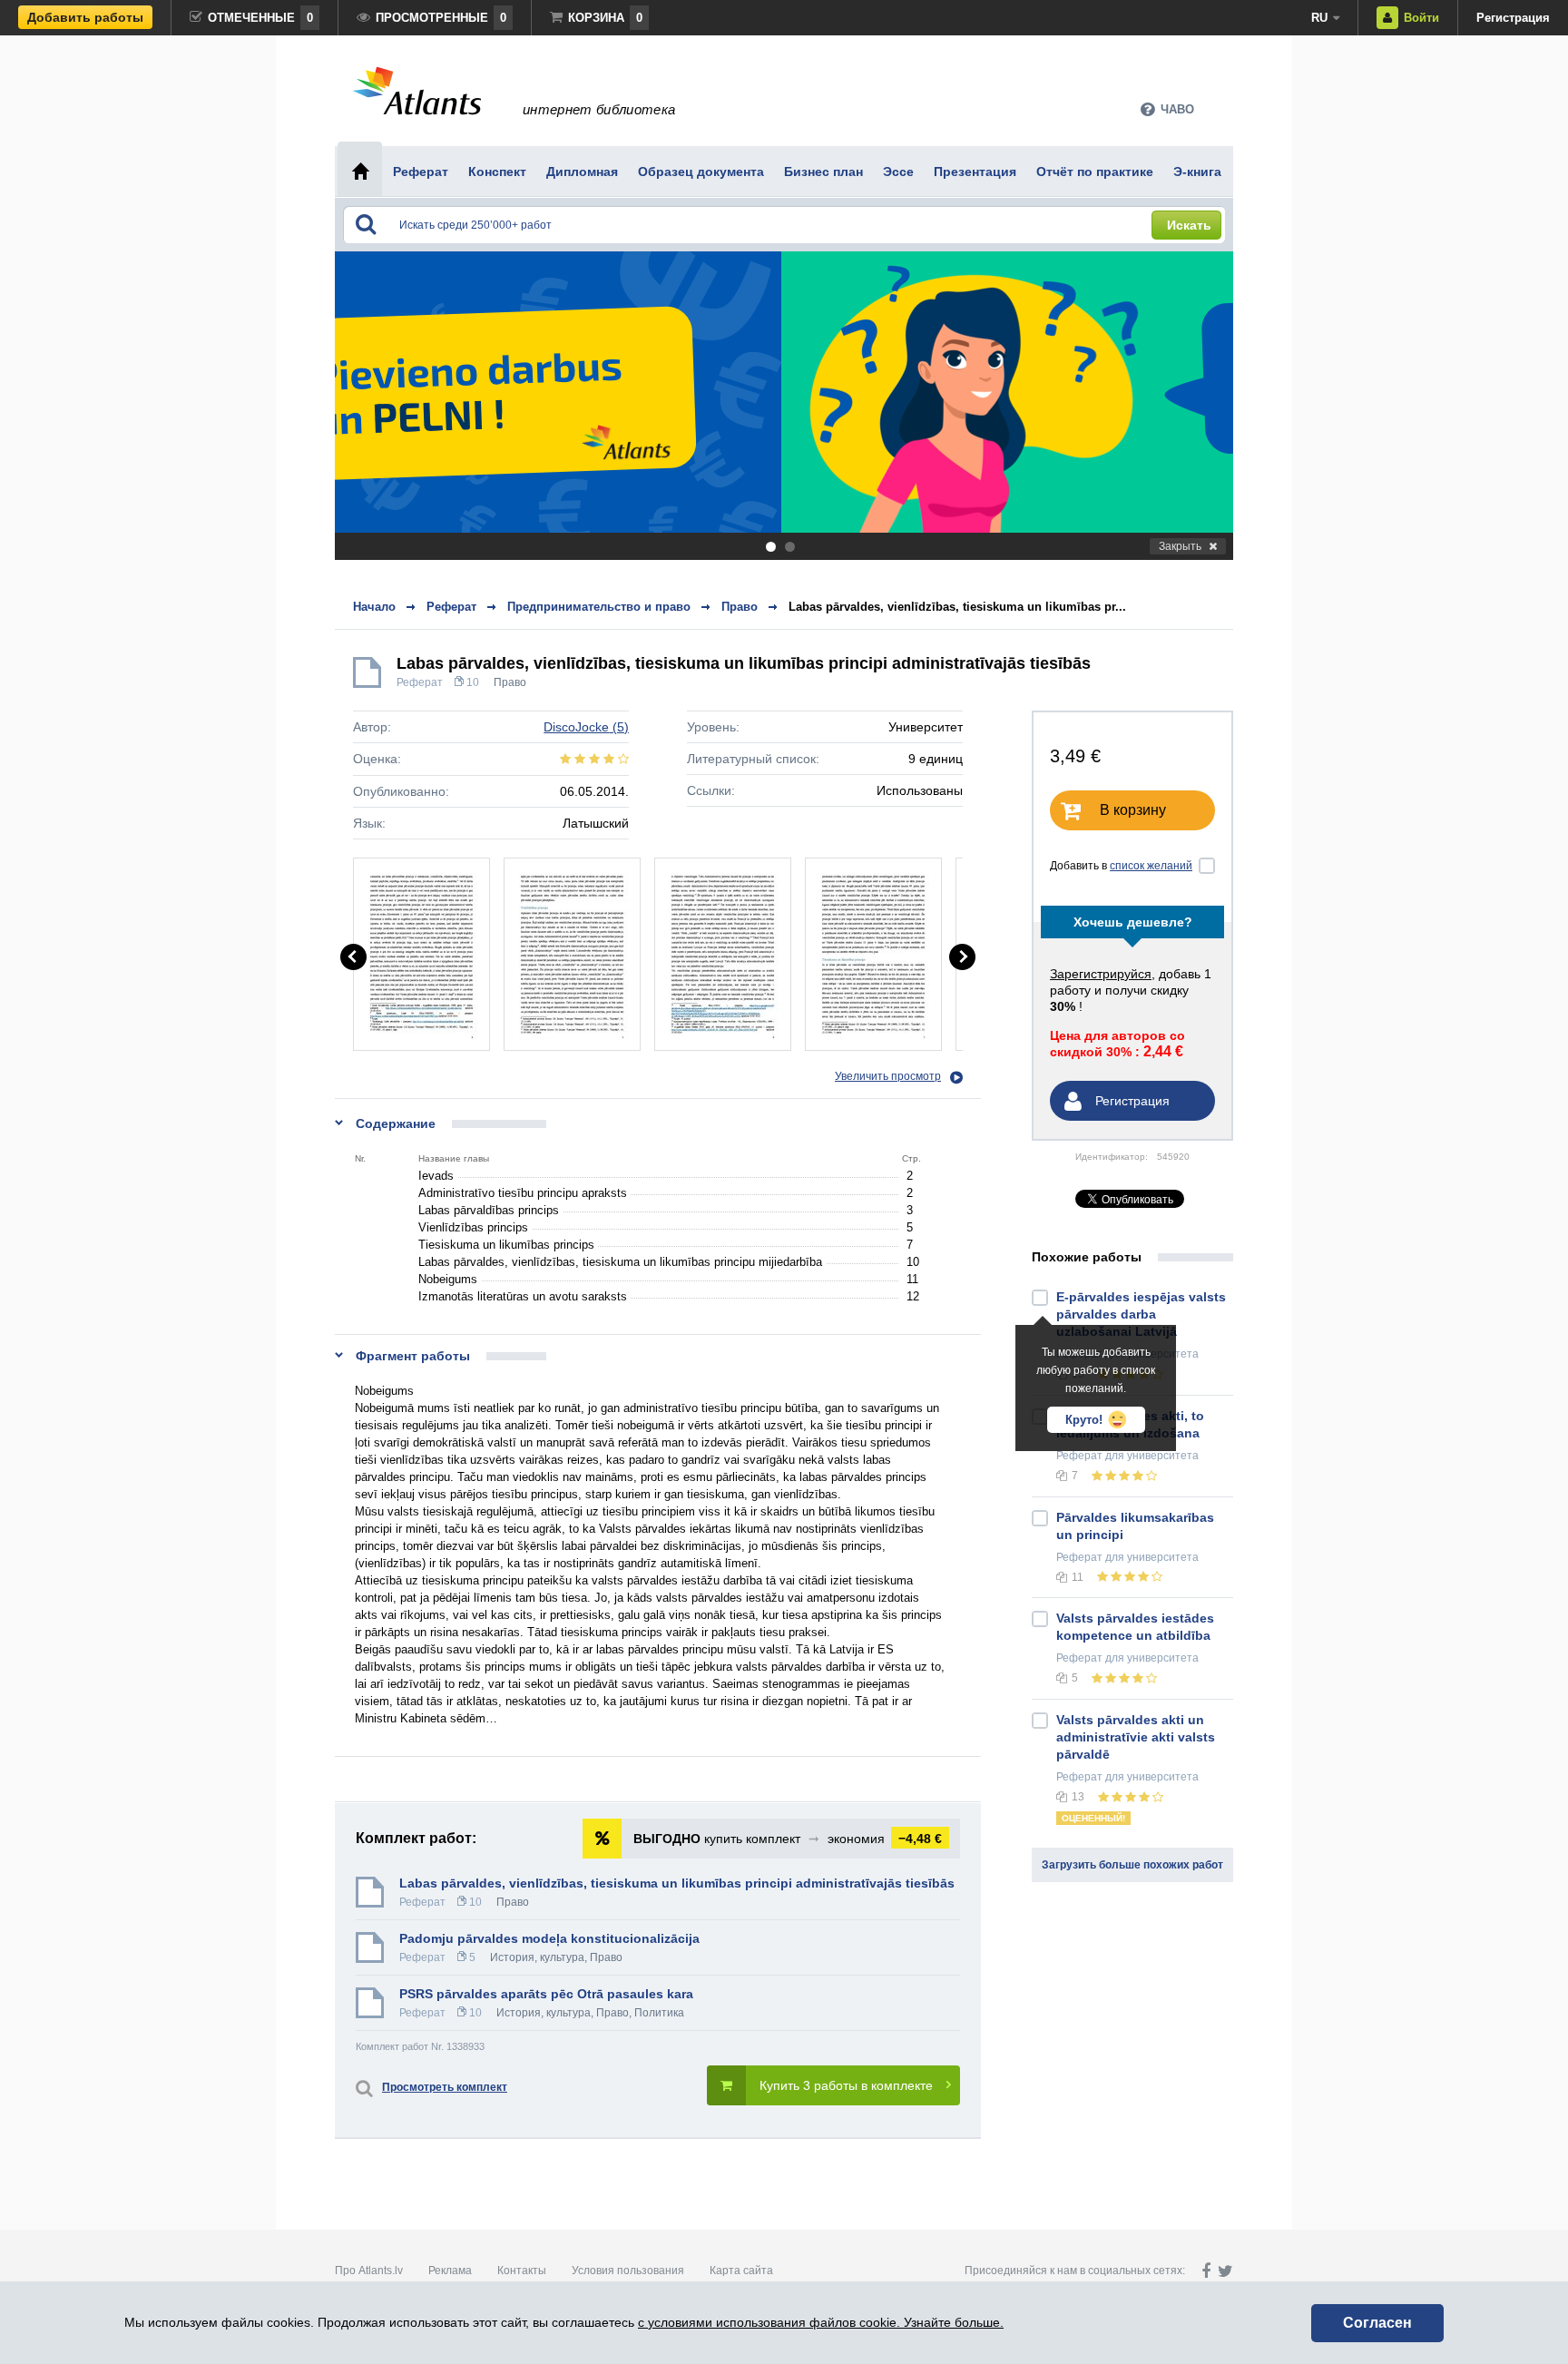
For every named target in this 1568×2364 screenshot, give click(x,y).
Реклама (450, 2271)
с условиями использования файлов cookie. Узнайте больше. (821, 2322)
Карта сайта (741, 2271)
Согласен (1377, 2323)
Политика (659, 2013)
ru (1319, 18)
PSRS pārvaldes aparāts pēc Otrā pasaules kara (546, 1994)
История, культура (537, 1957)
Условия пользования (628, 2271)
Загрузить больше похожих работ (1132, 1865)
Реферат (420, 682)
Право (510, 682)
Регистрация (1513, 18)
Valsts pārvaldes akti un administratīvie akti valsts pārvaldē (1136, 1737)
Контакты (522, 2271)
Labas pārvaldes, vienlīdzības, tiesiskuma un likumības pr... (957, 607)
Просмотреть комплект (445, 2087)
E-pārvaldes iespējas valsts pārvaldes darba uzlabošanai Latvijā (1141, 1314)
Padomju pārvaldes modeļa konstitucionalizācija (549, 1938)
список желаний (1151, 866)
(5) (586, 727)
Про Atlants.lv (369, 2271)
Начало (374, 607)
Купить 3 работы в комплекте (846, 2085)
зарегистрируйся (1101, 974)
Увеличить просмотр (888, 1076)
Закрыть (1180, 546)
